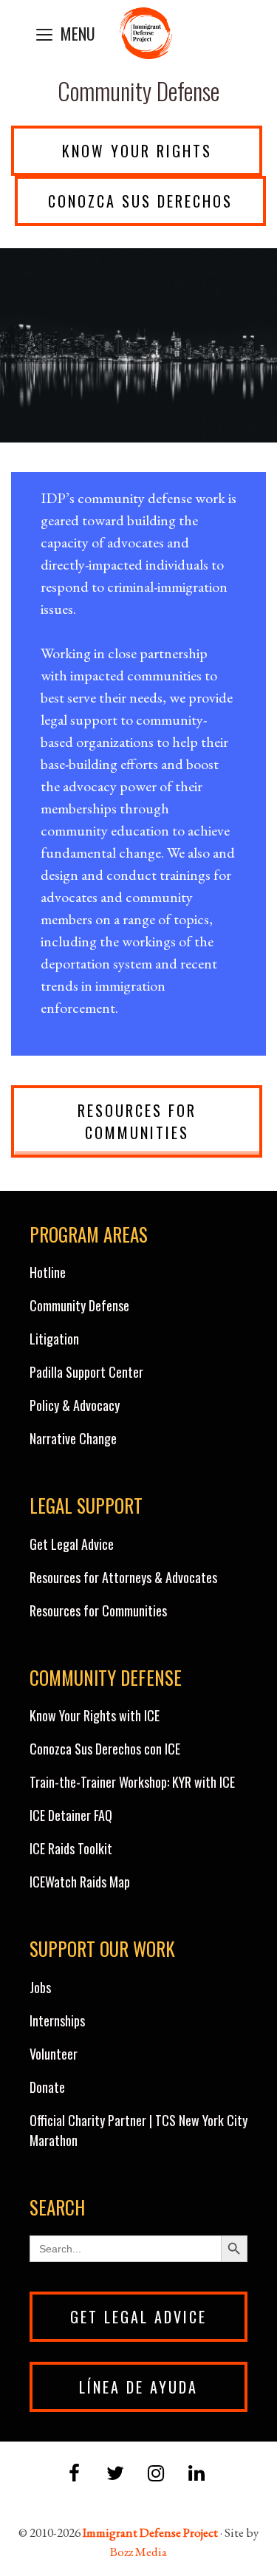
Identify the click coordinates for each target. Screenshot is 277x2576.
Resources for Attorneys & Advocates (123, 1577)
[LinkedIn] (197, 2474)
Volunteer (54, 2054)
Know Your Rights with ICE (95, 1715)
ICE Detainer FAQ (71, 1815)
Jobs (40, 1987)
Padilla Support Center (86, 1372)
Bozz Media (138, 2552)
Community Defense (79, 1305)
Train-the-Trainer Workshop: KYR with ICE (132, 1782)
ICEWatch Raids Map (80, 1882)
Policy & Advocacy (75, 1405)
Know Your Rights (137, 151)
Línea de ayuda (138, 2387)
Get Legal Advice (72, 1544)
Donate (47, 2087)
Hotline (48, 1272)
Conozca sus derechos (140, 201)
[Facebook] (74, 2474)
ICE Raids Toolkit (71, 1848)
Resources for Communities (137, 1121)
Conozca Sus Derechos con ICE (105, 1749)
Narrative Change (73, 1438)
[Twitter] (115, 2474)
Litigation (54, 1339)
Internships (57, 2020)
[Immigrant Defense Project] (146, 33)
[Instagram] (156, 2474)
